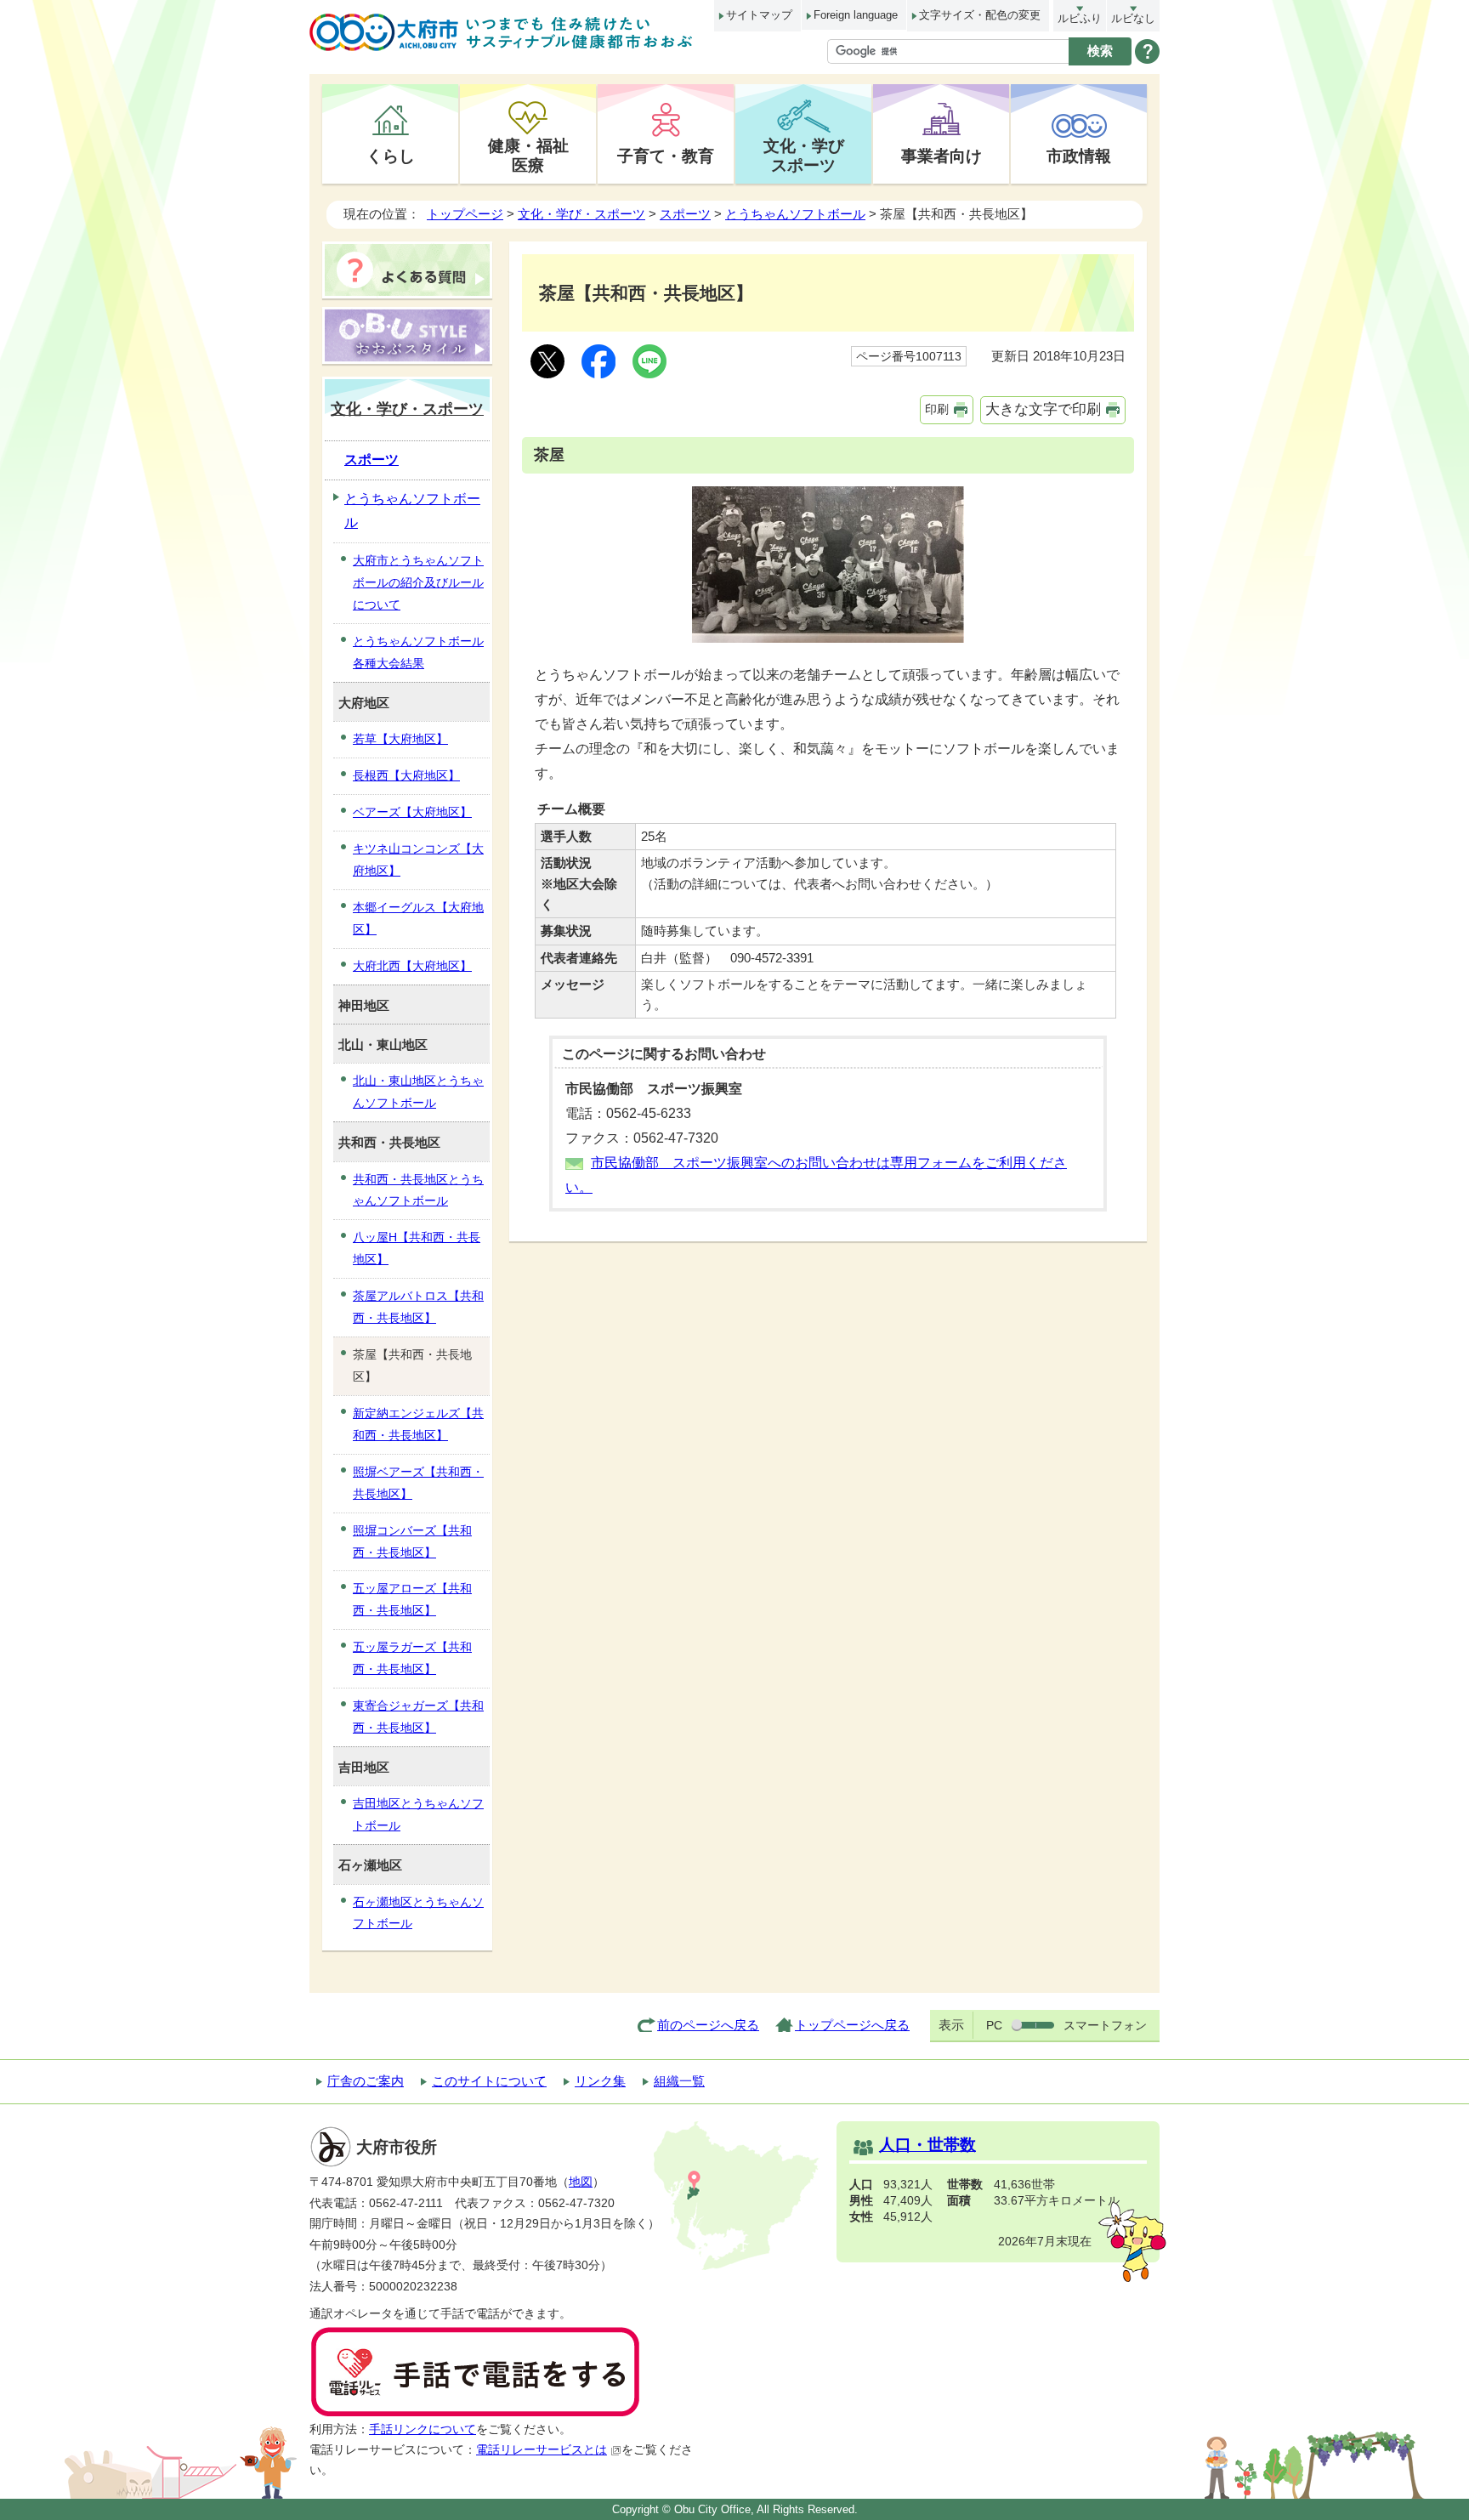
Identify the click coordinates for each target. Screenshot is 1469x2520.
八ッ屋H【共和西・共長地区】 (417, 1248)
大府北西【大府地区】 (412, 966)
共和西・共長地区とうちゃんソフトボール (418, 1190)
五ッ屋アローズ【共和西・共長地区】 (412, 1599)
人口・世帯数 (927, 2145)
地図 (581, 2182)
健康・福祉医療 (528, 155)
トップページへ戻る (852, 2025)
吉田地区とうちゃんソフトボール (418, 1814)
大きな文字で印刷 (1043, 409)
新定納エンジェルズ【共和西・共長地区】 (418, 1424)
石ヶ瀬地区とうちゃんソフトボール (418, 1913)
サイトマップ (759, 15)
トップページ (465, 214)
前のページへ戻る (708, 2025)
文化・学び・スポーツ (581, 214)
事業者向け (942, 156)
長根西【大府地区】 (406, 775)
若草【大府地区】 (400, 739)
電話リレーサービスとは (542, 2450)
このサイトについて (489, 2081)
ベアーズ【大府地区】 (412, 812)
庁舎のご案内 (366, 2081)
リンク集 (600, 2081)
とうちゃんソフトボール (795, 214)
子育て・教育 (666, 156)
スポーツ (685, 214)
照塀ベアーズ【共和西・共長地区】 (418, 1483)
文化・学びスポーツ (804, 155)
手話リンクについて (423, 2429)
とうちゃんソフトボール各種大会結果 (418, 652)
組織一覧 (679, 2081)
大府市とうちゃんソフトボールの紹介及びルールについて (418, 582)
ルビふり (1080, 18)
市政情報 (1079, 156)
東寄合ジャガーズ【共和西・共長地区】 (418, 1717)
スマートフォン (1105, 2025)
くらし (391, 156)
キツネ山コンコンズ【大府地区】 (418, 860)
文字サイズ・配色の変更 (980, 15)
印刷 (937, 409)
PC (994, 2025)
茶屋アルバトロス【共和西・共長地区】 (418, 1307)
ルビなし (1133, 18)
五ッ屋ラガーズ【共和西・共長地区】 (412, 1658)
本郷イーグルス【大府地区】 (418, 918)
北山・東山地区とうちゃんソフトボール (418, 1092)
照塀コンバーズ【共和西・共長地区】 (412, 1541)
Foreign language (856, 15)
